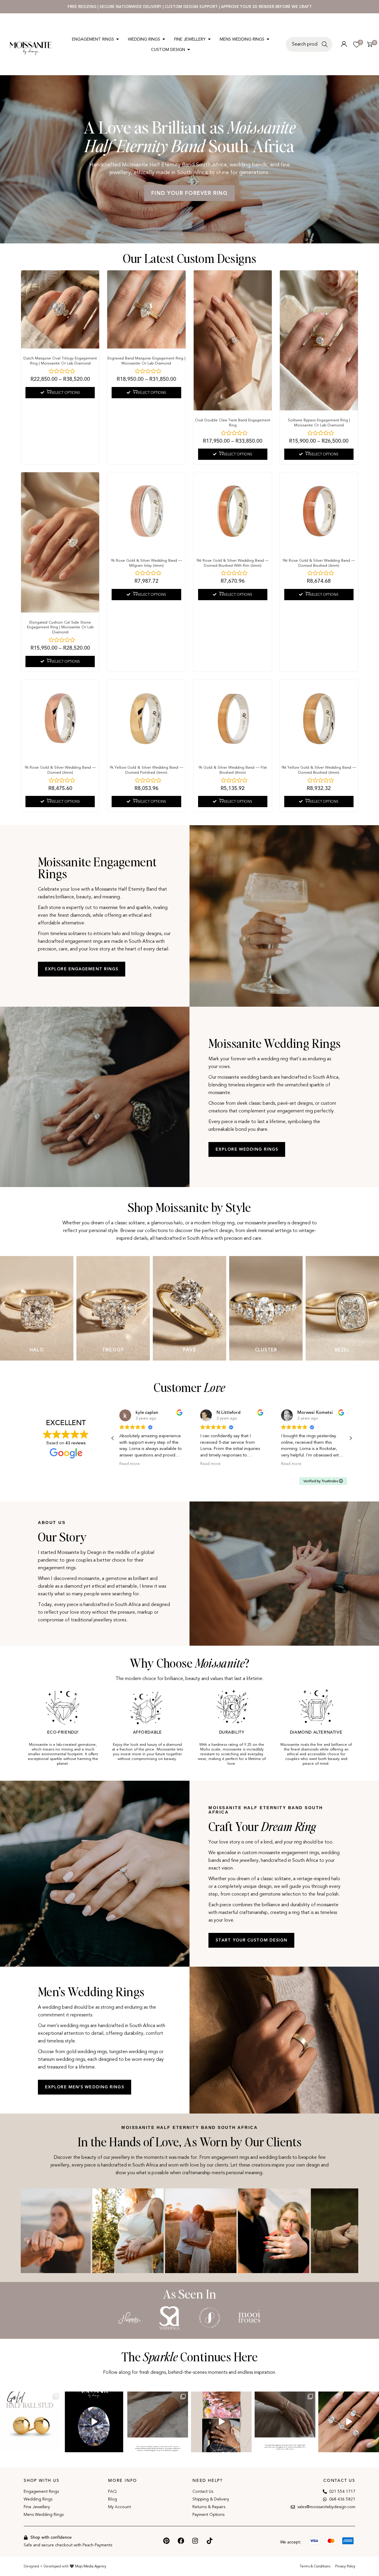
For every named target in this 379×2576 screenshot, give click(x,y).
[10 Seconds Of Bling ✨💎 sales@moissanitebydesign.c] (349, 2422)
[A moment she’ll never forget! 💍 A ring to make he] (221, 2422)
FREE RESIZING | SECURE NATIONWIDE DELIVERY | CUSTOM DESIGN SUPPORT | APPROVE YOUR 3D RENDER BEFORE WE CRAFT (190, 7)
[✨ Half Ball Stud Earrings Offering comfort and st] (30, 2422)
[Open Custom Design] (189, 50)
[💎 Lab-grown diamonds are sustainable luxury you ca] (94, 2422)
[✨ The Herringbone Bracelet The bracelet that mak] (285, 2422)
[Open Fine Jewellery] (209, 39)
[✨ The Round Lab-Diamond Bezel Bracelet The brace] (158, 2422)
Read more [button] (130, 1464)
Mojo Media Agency (91, 2566)
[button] (4, 1304)
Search (326, 48)
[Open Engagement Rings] (118, 39)
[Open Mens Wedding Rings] (268, 39)
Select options (66, 393)
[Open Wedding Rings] (164, 39)
